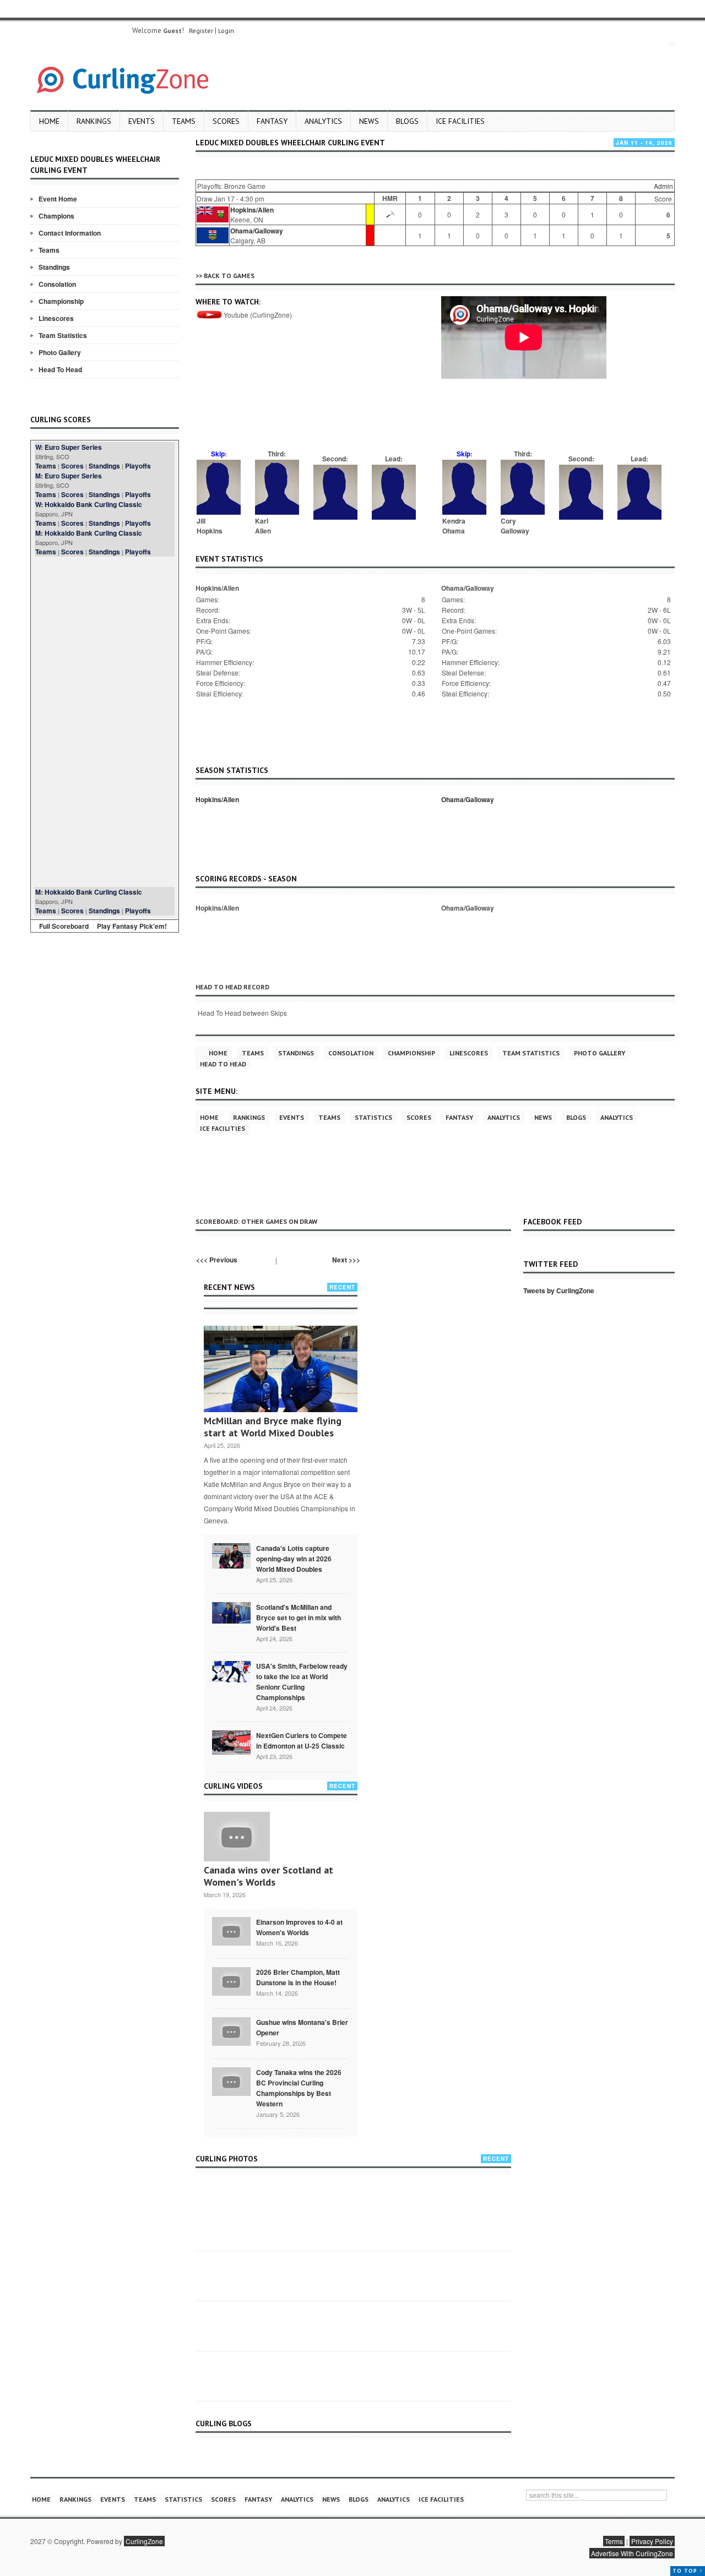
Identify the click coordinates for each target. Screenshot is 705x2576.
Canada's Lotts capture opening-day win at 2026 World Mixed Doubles (294, 1559)
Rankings (94, 121)
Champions (56, 216)
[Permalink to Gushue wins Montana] (231, 2030)
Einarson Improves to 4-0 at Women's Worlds (299, 1927)
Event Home (58, 199)
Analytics (323, 121)
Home (49, 121)
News (369, 121)
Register (201, 31)
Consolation (57, 284)
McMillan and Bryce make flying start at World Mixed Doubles (273, 1427)
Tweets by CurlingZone (559, 1290)
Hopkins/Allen (252, 210)
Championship (61, 301)
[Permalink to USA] (231, 1671)
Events (142, 121)
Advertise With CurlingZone (632, 2553)
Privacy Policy (652, 2541)
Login (226, 31)
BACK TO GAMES (229, 276)
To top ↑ (688, 2571)
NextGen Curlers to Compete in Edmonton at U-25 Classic (302, 1741)
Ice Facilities (460, 121)
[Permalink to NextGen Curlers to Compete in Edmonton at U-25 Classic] (231, 1741)
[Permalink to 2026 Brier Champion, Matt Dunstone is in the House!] (231, 1980)
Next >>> (346, 1260)
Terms (614, 2541)
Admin (663, 186)
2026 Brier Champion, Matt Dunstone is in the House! (298, 1977)
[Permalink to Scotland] (231, 1612)
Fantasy (272, 121)
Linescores (56, 318)
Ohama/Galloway (257, 231)
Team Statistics (63, 335)
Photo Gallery (60, 352)
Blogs (407, 121)
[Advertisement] (105, 722)
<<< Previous (217, 1260)
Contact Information (70, 233)
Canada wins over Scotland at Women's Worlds (269, 1876)
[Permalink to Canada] (231, 1555)
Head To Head (60, 369)
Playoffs (138, 466)
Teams (184, 121)
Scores (226, 121)
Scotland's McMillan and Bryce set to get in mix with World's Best (299, 1618)
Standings (54, 267)
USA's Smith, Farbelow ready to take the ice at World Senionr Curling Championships (302, 1682)
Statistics (373, 1117)
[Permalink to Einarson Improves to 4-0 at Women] (231, 1930)
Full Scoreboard (64, 926)
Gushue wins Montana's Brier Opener (302, 2027)
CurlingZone (144, 2541)
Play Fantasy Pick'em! (132, 926)
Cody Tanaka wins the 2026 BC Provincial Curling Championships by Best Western (299, 2088)
